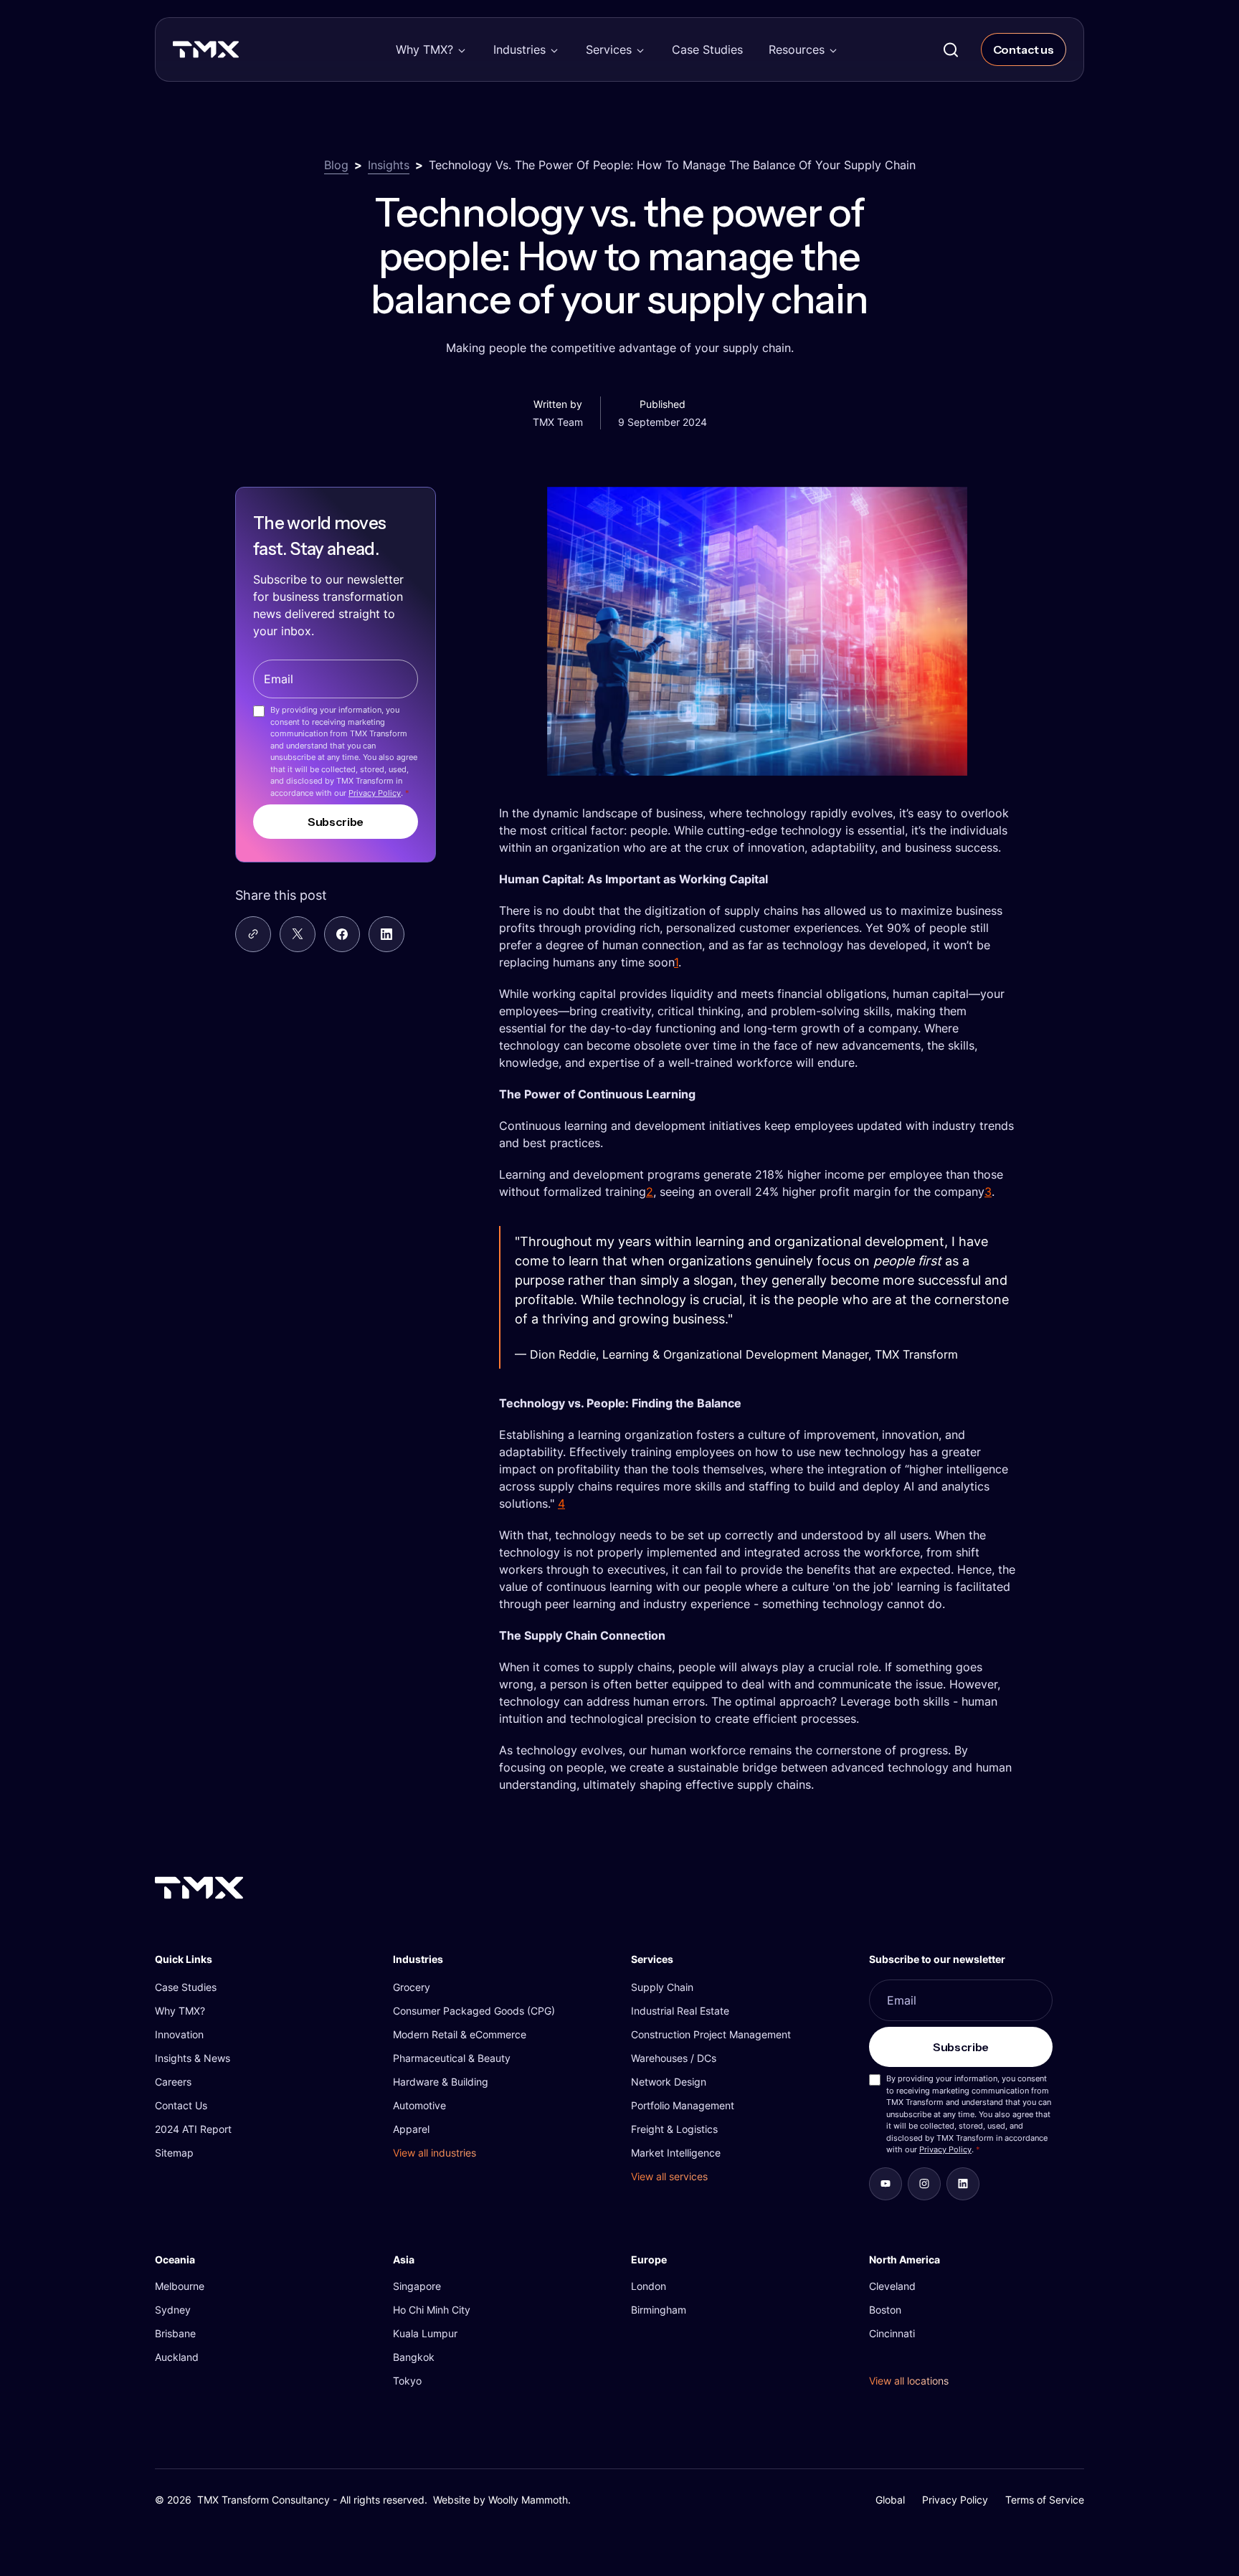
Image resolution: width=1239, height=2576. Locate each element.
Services (609, 49)
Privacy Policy (375, 792)
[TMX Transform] (237, 54)
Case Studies (707, 49)
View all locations (909, 2381)
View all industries (435, 2153)
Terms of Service (1045, 2500)
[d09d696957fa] (886, 2184)
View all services (669, 2176)
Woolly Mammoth (528, 2500)
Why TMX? (424, 49)
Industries (519, 49)
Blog (336, 165)
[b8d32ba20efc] (963, 2184)
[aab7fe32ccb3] (924, 2184)
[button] (432, 49)
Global (890, 2500)
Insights (389, 165)
